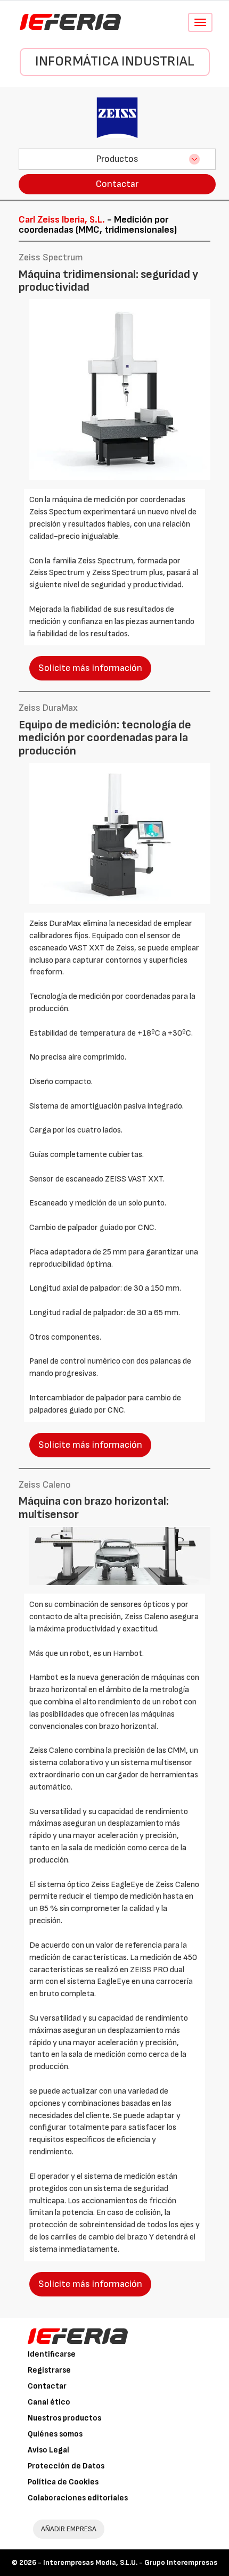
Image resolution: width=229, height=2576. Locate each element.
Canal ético (49, 2402)
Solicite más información (90, 668)
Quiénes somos (55, 2434)
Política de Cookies (63, 2482)
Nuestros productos (64, 2418)
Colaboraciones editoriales (78, 2498)
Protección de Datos (66, 2466)
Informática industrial (115, 61)
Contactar (117, 184)
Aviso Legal (48, 2450)
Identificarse (52, 2354)
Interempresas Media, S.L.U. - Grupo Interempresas (130, 2562)
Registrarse (49, 2370)
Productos (117, 159)
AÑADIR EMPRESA (69, 2529)
